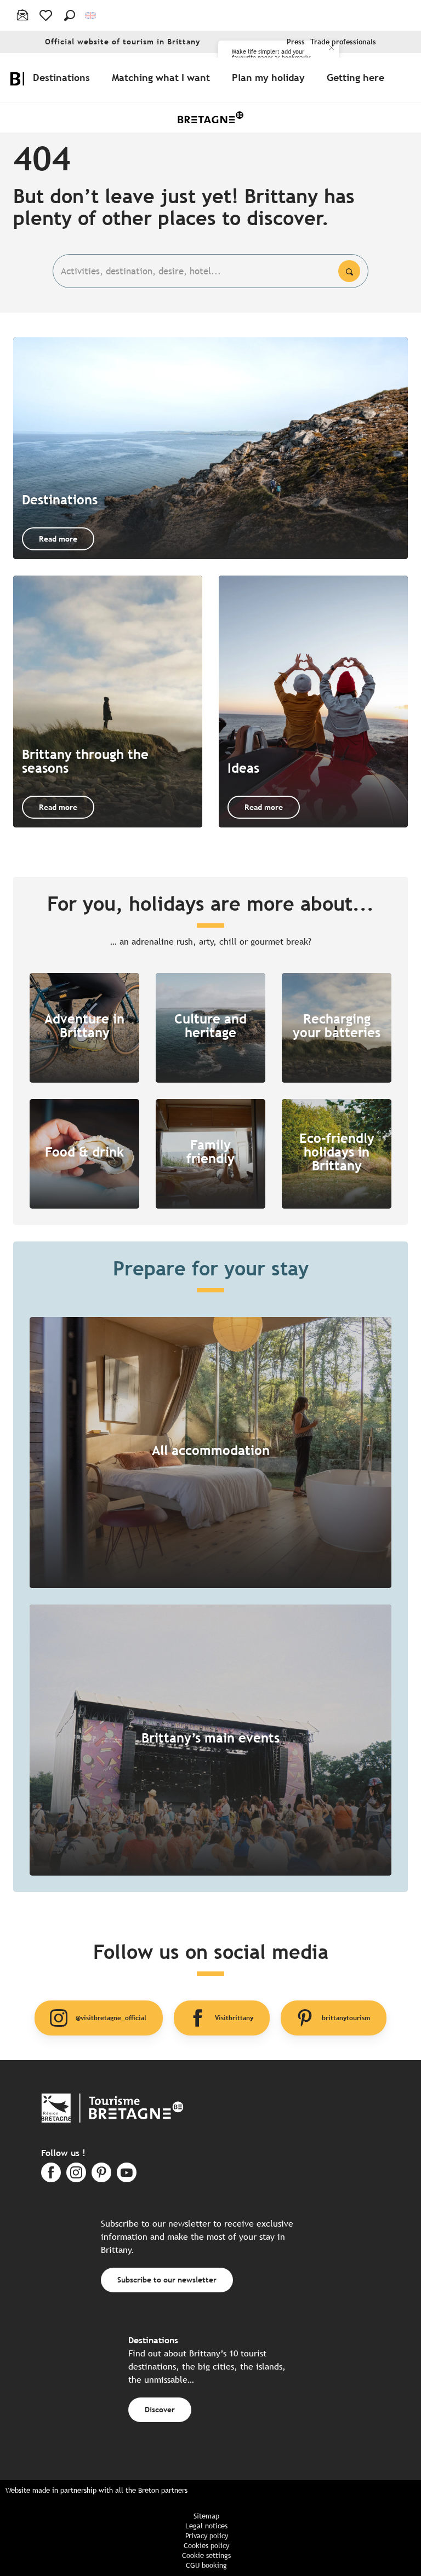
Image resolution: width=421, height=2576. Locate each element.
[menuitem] (64, 77)
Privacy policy (207, 2536)
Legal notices (206, 2526)
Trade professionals (343, 42)
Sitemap (206, 2516)
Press (296, 42)
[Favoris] (47, 15)
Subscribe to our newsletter (167, 2279)
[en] (91, 16)
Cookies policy (206, 2546)
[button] (70, 15)
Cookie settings (206, 2555)
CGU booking (206, 2565)
